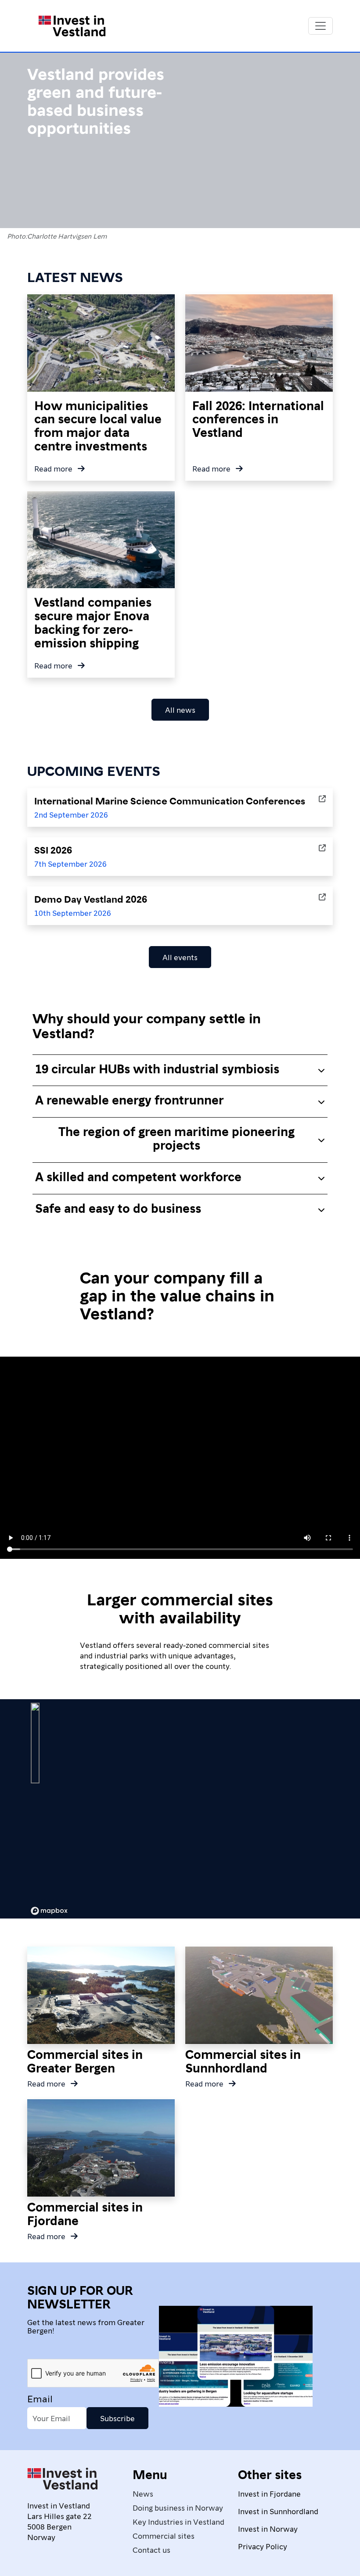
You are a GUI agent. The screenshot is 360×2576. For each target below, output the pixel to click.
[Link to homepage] (72, 26)
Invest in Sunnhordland (278, 2511)
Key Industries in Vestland (178, 2521)
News (143, 2493)
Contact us (151, 2549)
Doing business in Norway (178, 2507)
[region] (180, 1809)
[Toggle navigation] (320, 26)
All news (180, 709)
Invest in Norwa (266, 2528)
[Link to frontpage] (62, 2482)
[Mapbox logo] (49, 1911)
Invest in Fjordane (269, 2493)
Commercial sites (164, 2535)
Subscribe (117, 2418)
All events (180, 957)
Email (40, 2398)
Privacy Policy (263, 2546)
